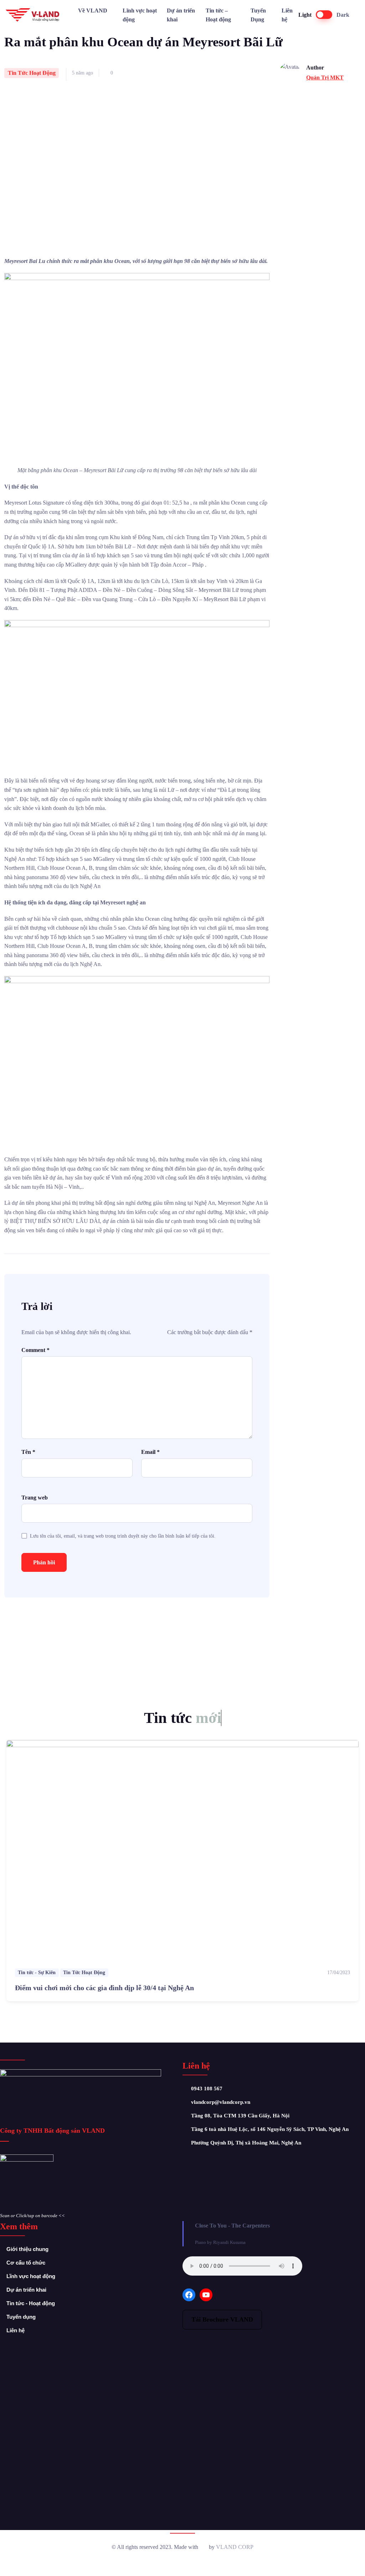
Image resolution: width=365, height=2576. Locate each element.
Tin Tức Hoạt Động (32, 73)
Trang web (35, 1498)
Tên (28, 1452)
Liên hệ (287, 15)
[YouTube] (206, 2295)
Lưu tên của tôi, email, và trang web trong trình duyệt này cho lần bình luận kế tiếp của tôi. (123, 1536)
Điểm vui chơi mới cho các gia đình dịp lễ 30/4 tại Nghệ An (104, 1988)
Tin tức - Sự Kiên (37, 1973)
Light (305, 15)
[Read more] (182, 1850)
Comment (35, 1350)
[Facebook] (189, 2295)
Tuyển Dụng (258, 15)
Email (150, 1452)
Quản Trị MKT (325, 78)
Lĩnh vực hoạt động (140, 15)
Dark (343, 15)
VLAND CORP (235, 2547)
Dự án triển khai (181, 15)
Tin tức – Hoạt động (218, 15)
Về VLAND (93, 11)
